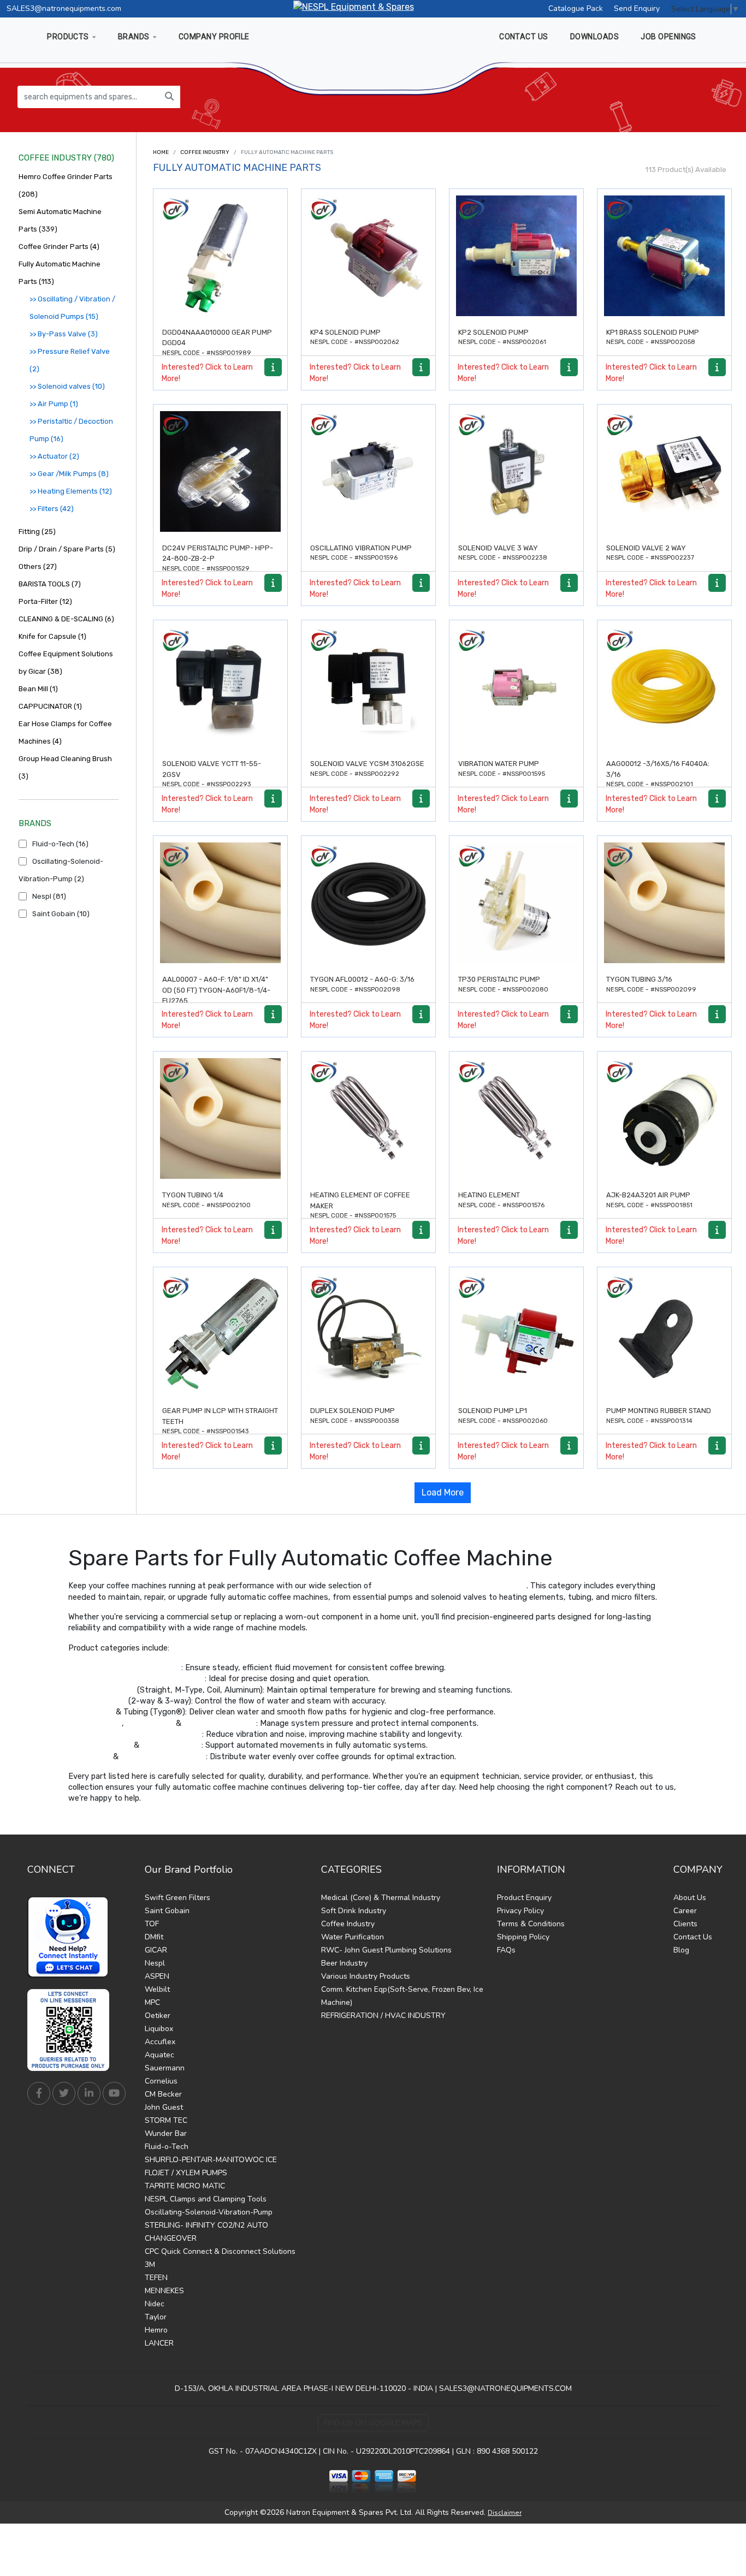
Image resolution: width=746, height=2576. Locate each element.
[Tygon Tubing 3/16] (664, 903)
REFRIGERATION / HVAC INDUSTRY (383, 2016)
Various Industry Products (366, 1976)
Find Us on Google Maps (373, 2423)
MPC (152, 2002)
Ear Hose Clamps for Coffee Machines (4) (65, 732)
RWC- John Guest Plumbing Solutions (386, 1950)
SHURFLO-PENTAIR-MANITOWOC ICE (211, 2160)
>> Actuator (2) (54, 456)
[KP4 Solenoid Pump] (368, 256)
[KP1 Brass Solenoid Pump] (664, 256)
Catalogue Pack (576, 8)
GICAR (156, 1950)
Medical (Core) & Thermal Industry (381, 1898)
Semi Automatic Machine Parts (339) (60, 220)
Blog (681, 1950)
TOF (152, 1924)
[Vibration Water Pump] (516, 687)
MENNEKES (164, 2291)
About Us (690, 1898)
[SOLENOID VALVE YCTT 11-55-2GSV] (220, 687)
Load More (443, 1492)
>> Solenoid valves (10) (67, 386)
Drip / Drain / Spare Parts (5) (67, 549)
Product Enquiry (524, 1898)
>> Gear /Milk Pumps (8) (69, 474)
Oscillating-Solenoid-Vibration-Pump (209, 2212)
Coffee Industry (205, 152)
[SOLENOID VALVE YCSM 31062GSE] (368, 687)
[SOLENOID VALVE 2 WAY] (664, 471)
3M (150, 2265)
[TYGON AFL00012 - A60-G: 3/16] (368, 903)
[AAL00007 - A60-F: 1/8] (220, 903)
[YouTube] (114, 2093)
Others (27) (38, 566)
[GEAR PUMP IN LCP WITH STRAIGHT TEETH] (220, 1334)
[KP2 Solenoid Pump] (516, 256)
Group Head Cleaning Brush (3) (65, 767)
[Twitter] (64, 2093)
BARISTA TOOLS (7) (50, 584)
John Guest (164, 2107)
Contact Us (693, 1937)
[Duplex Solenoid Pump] (368, 1334)
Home (161, 152)
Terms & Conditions (531, 1924)
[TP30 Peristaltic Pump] (516, 903)
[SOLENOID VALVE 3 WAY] (516, 471)
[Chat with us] (71, 1937)
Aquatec (159, 2055)
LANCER (159, 2343)
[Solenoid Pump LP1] (516, 1334)
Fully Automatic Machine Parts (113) (60, 273)
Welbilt (157, 1989)
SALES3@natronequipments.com (64, 8)
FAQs (506, 1950)
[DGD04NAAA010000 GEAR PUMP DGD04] (220, 256)
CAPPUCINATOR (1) (50, 706)
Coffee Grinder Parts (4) (59, 247)
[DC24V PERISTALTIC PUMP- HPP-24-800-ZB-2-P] (220, 471)
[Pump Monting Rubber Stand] (664, 1334)
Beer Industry (344, 1963)
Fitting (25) (37, 532)
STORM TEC (166, 2120)
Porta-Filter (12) (45, 601)
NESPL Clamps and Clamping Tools (206, 2199)
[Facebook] (39, 2093)
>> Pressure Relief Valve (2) (70, 360)
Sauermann (165, 2068)
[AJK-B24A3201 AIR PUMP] (664, 1118)
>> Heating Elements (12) (71, 491)
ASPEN (157, 1976)
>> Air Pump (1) (54, 404)
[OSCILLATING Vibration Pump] (368, 471)
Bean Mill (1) (38, 689)
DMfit (154, 1937)
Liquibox (159, 2029)
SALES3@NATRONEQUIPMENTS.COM (505, 2388)
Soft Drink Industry (354, 1911)
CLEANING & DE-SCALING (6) (66, 619)
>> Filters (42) (52, 509)
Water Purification (353, 1937)
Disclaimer (505, 2513)
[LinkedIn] (89, 2093)
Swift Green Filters (177, 1898)
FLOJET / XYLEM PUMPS (186, 2173)
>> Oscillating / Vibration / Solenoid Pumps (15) (72, 308)
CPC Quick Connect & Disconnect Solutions (220, 2251)
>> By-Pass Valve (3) (64, 334)
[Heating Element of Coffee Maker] (368, 1118)
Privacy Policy (520, 1911)
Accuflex (160, 2042)
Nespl (155, 1963)
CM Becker (163, 2094)
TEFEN (156, 2278)
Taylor (156, 2317)
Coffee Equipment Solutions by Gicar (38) (66, 663)
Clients (685, 1924)
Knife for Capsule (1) (52, 636)
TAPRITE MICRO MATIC (185, 2186)
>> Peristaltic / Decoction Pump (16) (71, 430)
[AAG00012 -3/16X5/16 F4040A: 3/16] (664, 687)
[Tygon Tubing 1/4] (220, 1118)
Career (685, 1911)
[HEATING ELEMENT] (516, 1118)
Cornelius (161, 2081)
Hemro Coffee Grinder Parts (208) (66, 185)
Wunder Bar (166, 2133)
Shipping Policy (523, 1937)
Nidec (155, 2304)
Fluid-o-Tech (167, 2147)
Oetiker (158, 2016)
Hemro (156, 2330)
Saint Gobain (167, 1911)
